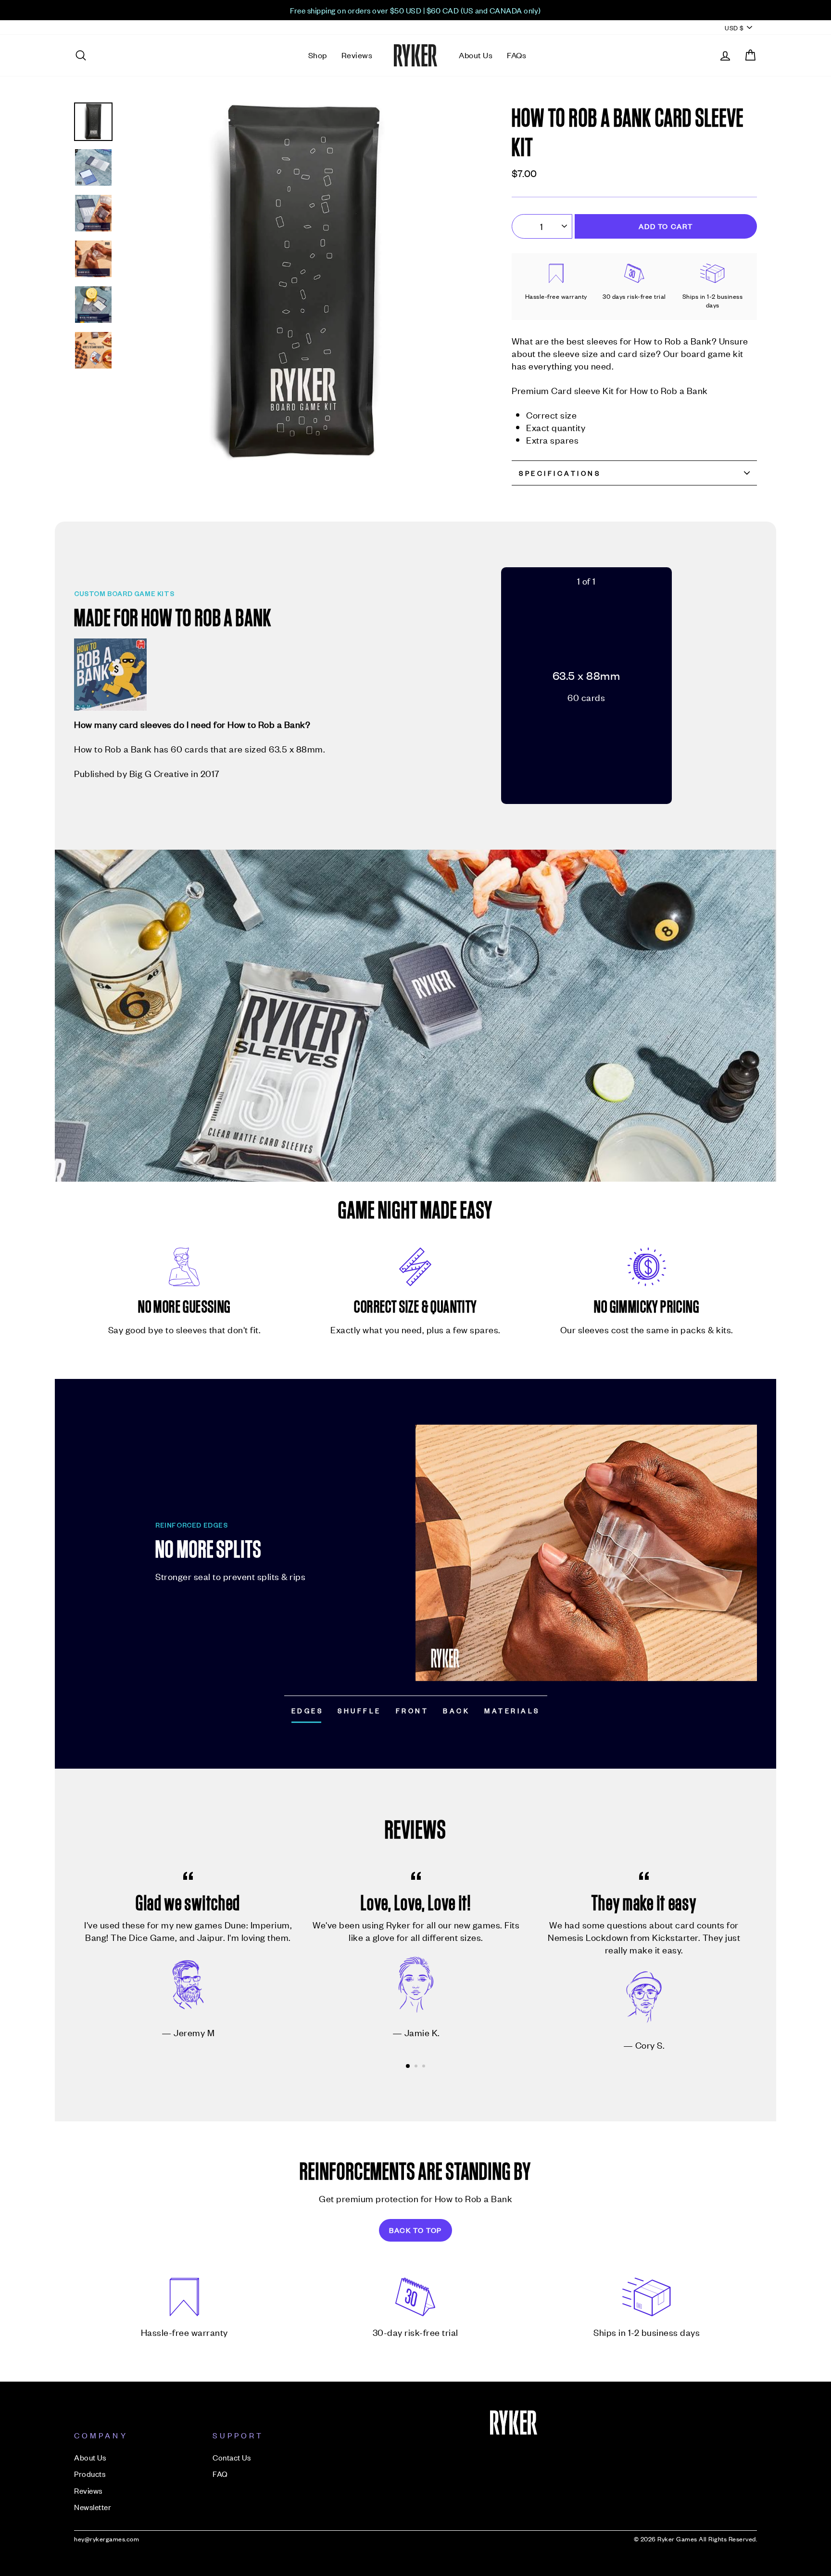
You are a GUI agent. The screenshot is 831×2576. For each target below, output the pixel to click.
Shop (318, 55)
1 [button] (408, 2066)
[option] (415, 10)
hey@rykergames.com (107, 2539)
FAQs (516, 55)
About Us (476, 55)
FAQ (220, 2474)
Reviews (357, 55)
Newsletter (93, 2507)
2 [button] (417, 2067)
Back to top (415, 2230)
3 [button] (425, 2067)
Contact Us (232, 2457)
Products (90, 2474)
